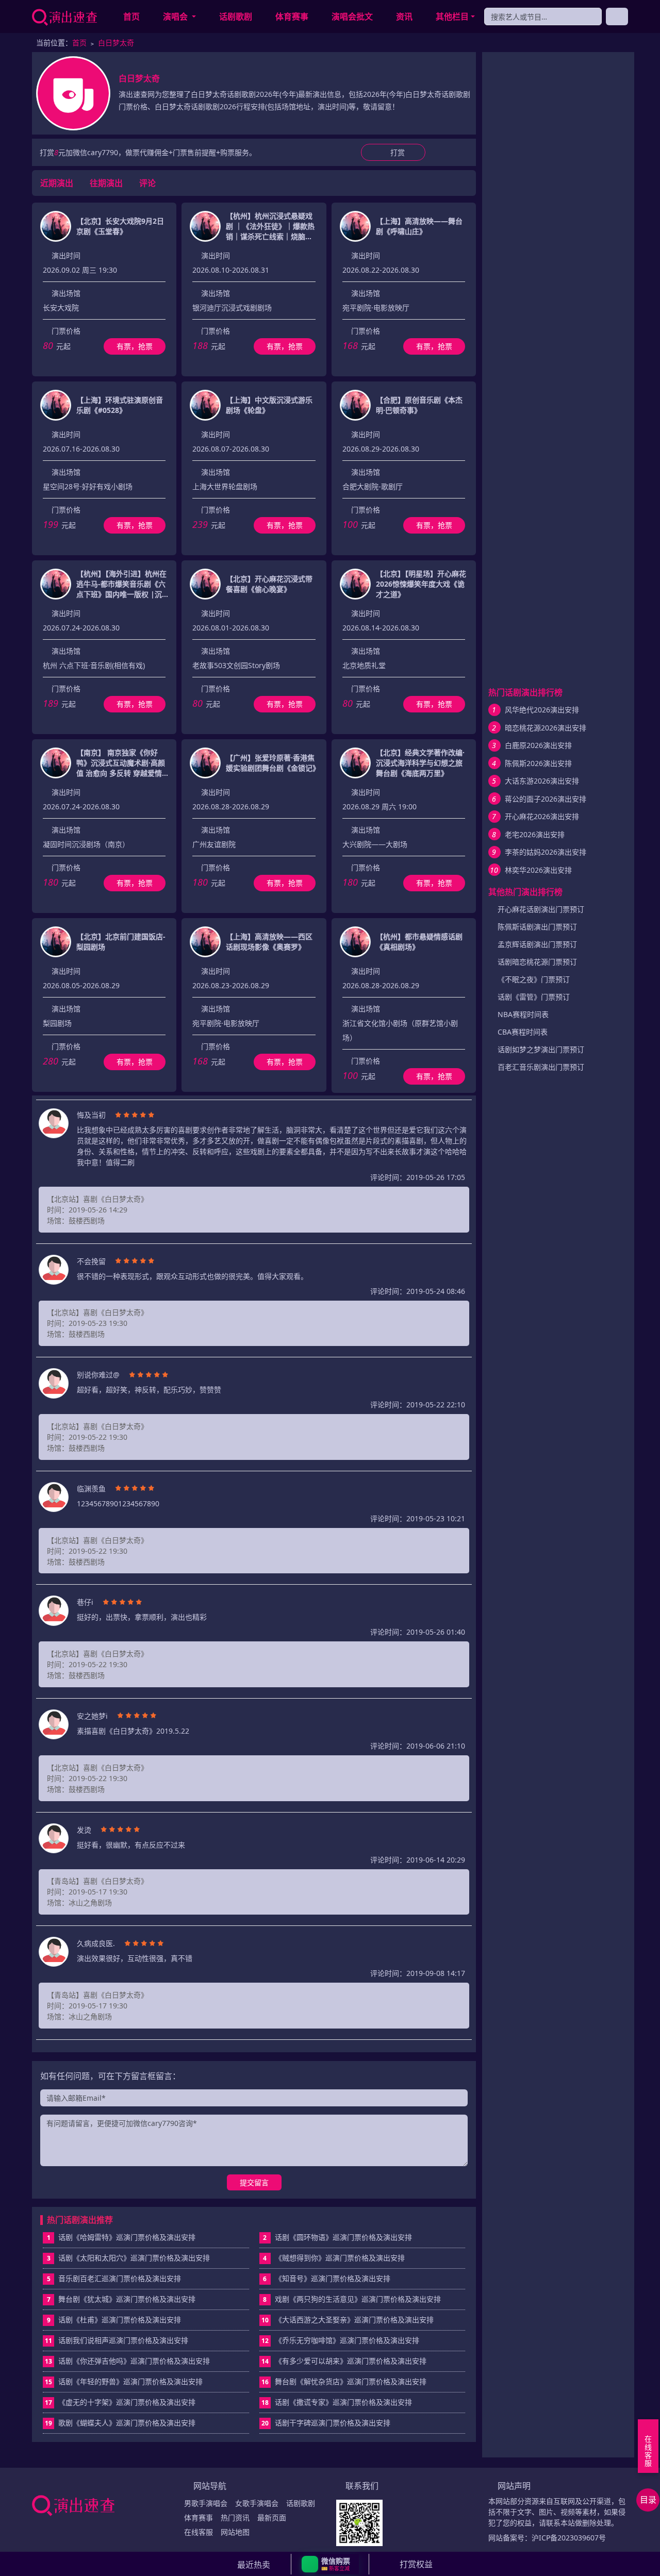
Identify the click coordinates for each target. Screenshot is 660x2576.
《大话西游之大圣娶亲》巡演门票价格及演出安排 (348, 2320)
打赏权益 (416, 2564)
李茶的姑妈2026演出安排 (546, 852)
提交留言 (254, 2182)
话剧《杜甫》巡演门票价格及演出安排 (114, 2320)
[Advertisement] (558, 215)
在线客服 (199, 2532)
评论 (147, 183)
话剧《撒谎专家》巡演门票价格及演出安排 (337, 2402)
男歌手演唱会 (206, 2503)
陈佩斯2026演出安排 (538, 763)
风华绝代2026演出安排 (542, 710)
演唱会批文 (352, 16)
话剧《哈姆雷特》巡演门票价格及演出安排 (121, 2237)
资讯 (404, 16)
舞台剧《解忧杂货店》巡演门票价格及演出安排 (344, 2381)
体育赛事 (292, 16)
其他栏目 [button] (452, 16)
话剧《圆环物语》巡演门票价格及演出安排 (337, 2237)
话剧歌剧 (236, 16)
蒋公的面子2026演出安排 (546, 799)
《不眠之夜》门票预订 (534, 979)
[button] (330, 2564)
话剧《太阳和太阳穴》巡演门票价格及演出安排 (129, 2258)
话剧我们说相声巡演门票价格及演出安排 (117, 2340)
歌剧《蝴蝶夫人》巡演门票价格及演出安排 (120, 2423)
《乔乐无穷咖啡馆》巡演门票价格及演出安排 (340, 2340)
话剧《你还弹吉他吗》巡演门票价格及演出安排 (127, 2361)
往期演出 (106, 183)
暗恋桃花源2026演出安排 (546, 728)
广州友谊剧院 (214, 844)
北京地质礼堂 (364, 665)
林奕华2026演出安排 (538, 870)
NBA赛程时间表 (523, 1014)
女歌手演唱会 (257, 2503)
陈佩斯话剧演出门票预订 (537, 927)
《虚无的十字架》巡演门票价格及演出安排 (120, 2402)
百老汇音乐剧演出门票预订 (541, 1067)
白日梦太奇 (116, 43)
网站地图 (235, 2532)
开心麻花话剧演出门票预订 (541, 909)
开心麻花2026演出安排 (542, 816)
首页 (131, 16)
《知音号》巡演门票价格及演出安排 (327, 2278)
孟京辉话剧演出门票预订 (537, 944)
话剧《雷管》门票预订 (534, 997)
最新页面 (272, 2517)
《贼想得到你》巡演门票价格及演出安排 (334, 2258)
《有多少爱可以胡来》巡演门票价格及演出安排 (344, 2361)
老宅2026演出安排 (535, 834)
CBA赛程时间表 (523, 1032)
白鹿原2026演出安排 (538, 745)
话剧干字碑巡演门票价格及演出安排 (326, 2423)
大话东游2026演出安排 (542, 781)
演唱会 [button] (176, 16)
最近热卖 (254, 2565)
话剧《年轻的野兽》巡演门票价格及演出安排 (124, 2381)
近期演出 (57, 183)
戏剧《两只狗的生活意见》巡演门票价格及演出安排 (352, 2299)
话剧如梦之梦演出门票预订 (541, 1049)
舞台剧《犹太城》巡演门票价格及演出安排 (121, 2299)
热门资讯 (235, 2517)
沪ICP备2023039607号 (569, 2538)
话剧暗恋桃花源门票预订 (537, 962)
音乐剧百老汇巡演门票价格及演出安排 (114, 2278)
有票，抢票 (135, 346)
